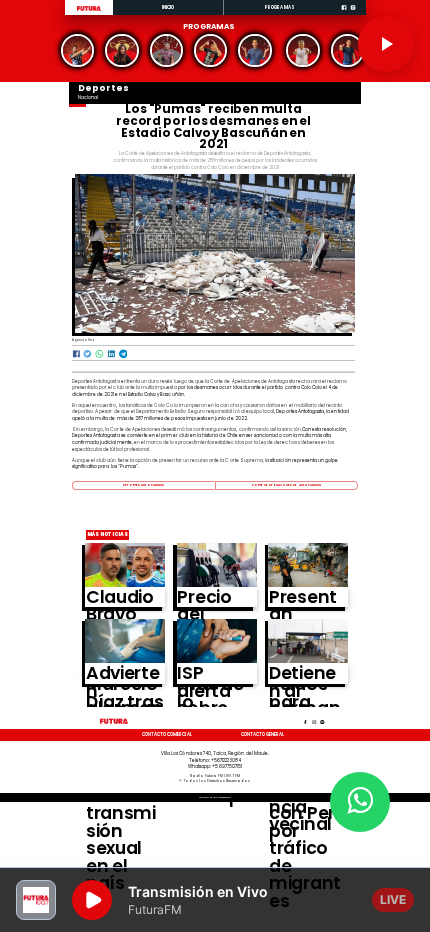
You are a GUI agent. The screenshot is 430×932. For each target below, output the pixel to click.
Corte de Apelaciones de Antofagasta (287, 485)
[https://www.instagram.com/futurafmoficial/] (353, 14)
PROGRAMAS (280, 7)
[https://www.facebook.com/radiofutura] (344, 14)
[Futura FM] (77, 50)
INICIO (168, 7)
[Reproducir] (386, 44)
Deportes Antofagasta (144, 485)
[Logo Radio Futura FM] (89, 11)
